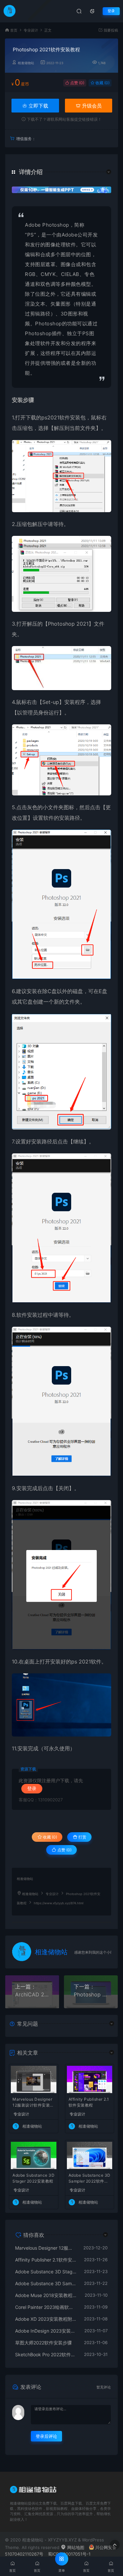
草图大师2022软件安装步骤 (43, 2343)
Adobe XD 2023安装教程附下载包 (46, 2319)
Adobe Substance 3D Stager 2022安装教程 (33, 2178)
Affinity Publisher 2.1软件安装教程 (89, 2102)
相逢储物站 (26, 63)
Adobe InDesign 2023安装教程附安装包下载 (46, 2331)
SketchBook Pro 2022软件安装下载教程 (46, 2354)
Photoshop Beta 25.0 (91, 1994)
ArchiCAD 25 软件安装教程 (32, 1994)
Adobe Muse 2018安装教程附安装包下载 (47, 2295)
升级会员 (91, 106)
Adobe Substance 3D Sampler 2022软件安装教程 (90, 2179)
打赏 (82, 1837)
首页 (14, 30)
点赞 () (77, 83)
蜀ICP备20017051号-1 (69, 2554)
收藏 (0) (102, 83)
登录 (111, 11)
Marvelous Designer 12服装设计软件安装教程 (33, 2103)
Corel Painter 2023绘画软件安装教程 (46, 2307)
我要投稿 (110, 30)
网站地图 (75, 2547)
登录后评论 (46, 2436)
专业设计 (31, 30)
